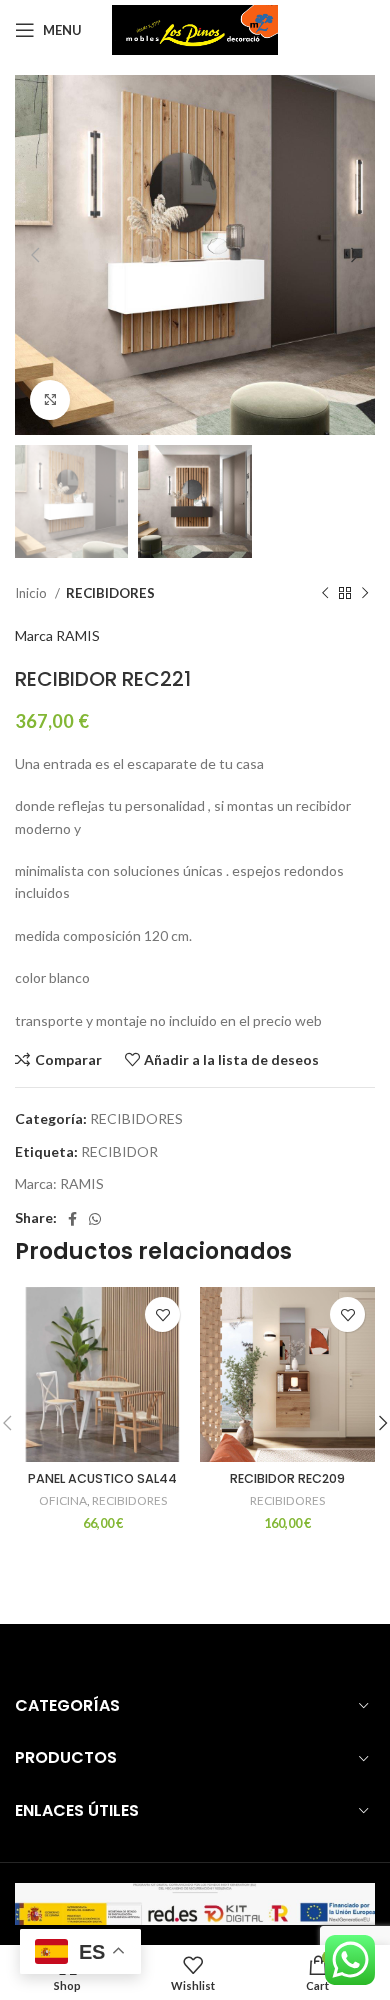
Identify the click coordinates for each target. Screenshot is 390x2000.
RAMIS (82, 1183)
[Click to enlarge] (50, 400)
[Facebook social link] (72, 1219)
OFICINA (63, 1500)
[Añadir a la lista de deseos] (162, 1314)
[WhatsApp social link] (95, 1219)
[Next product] (365, 594)
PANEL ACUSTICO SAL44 (102, 1478)
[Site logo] (195, 28)
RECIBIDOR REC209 (287, 1478)
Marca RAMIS (57, 635)
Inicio (32, 593)
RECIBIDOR (119, 1151)
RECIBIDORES (110, 593)
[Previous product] (325, 594)
